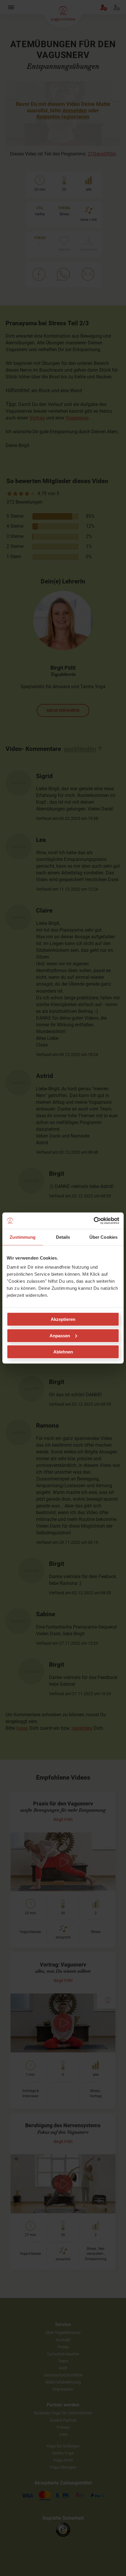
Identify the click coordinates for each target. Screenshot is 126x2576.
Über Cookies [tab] (103, 1237)
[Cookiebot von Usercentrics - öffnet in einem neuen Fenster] (94, 1221)
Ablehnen (63, 1352)
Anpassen (60, 1335)
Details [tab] (63, 1237)
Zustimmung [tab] (23, 1237)
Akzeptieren (63, 1319)
